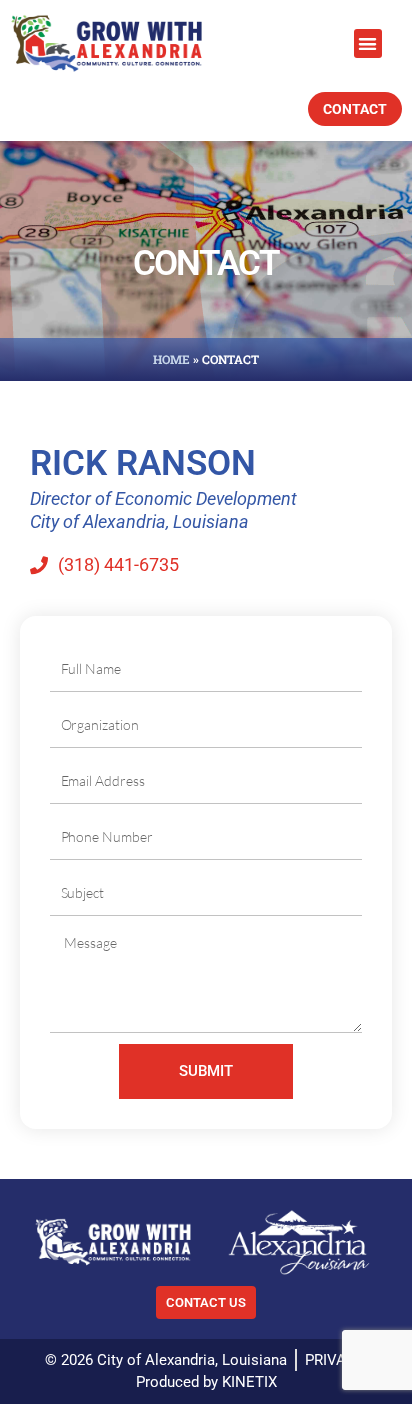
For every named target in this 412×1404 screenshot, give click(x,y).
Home (171, 359)
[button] (368, 43)
